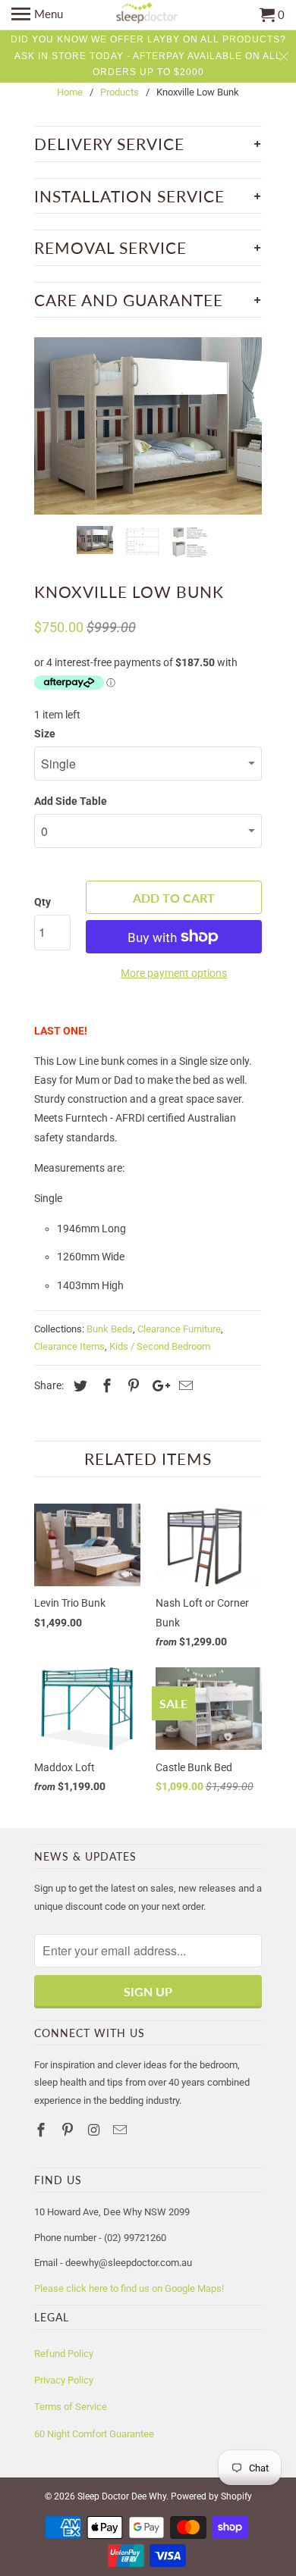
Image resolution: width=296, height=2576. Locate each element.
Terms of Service (71, 2407)
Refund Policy (64, 2354)
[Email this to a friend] (184, 1386)
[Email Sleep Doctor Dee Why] (121, 2130)
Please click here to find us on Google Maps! (129, 2288)
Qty (43, 902)
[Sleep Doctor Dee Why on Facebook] (43, 2130)
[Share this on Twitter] (78, 1386)
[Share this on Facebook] (105, 1386)
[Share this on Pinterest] (131, 1386)
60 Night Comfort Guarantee (94, 2434)
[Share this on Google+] (157, 1386)
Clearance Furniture (179, 1329)
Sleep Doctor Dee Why (122, 2496)
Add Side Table (71, 801)
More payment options (174, 973)
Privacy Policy (64, 2380)
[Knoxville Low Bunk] (148, 426)
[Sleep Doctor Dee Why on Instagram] (96, 2130)
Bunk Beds (110, 1329)
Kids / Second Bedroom (160, 1346)
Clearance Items (69, 1346)
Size (45, 734)
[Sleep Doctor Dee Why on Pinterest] (69, 2130)
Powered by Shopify (211, 2496)
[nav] (37, 15)
